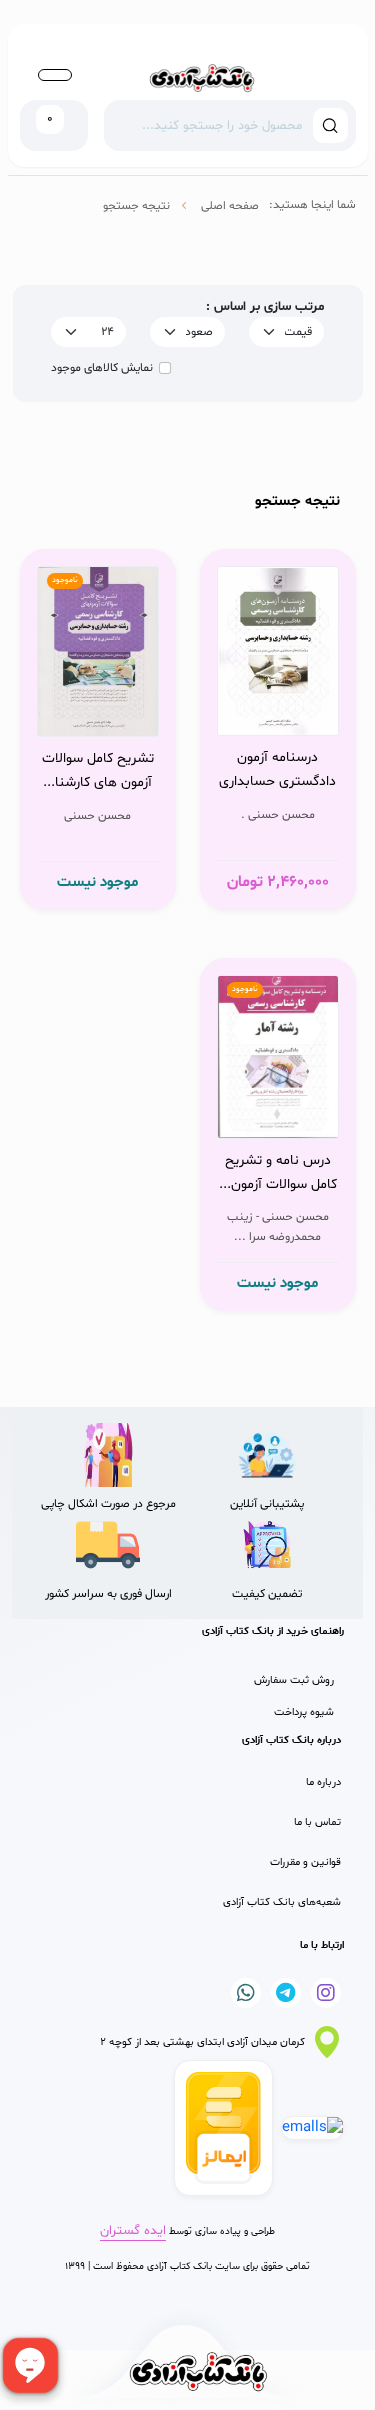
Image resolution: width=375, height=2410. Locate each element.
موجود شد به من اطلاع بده (96, 691)
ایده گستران (133, 2231)
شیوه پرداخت (304, 1712)
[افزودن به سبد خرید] (283, 689)
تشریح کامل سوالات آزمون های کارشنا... (98, 770)
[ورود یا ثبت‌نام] (55, 75)
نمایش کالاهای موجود (102, 368)
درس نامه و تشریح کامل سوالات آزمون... (278, 1172)
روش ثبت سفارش (294, 1680)
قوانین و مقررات (305, 1862)
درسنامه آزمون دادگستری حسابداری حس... (277, 772)
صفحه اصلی (230, 206)
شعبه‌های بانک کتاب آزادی (282, 1902)
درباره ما (323, 1782)
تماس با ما (317, 1822)
